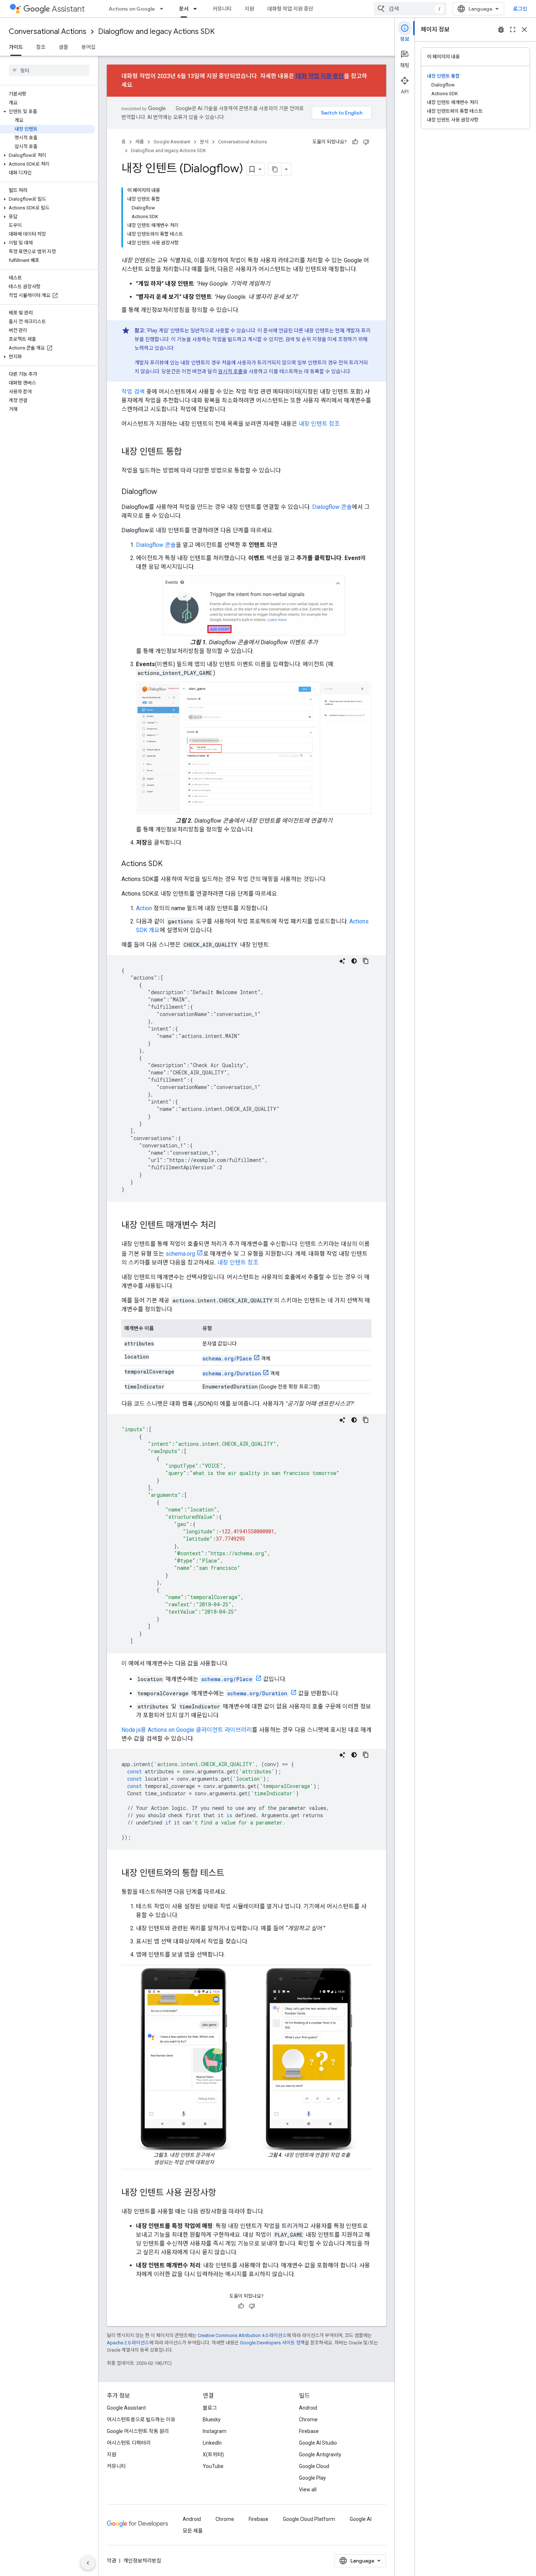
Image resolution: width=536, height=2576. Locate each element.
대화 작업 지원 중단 (320, 76)
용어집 (88, 47)
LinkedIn (212, 2443)
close (524, 30)
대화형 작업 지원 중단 (290, 9)
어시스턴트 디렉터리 (129, 2443)
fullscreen (513, 30)
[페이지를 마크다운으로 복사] (275, 169)
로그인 (520, 9)
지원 (249, 9)
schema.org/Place (227, 1358)
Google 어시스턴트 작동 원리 (138, 2431)
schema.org (180, 1254)
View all (308, 2490)
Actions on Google (132, 9)
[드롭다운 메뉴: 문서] (197, 9)
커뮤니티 (222, 9)
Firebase (309, 2431)
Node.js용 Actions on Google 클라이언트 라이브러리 (187, 1730)
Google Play (312, 2478)
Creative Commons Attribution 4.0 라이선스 (242, 2335)
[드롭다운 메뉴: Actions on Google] (164, 9)
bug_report (501, 30)
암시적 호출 (230, 371)
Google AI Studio (318, 2443)
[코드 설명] (342, 961)
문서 (184, 9)
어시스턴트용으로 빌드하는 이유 (141, 2419)
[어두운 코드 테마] (354, 961)
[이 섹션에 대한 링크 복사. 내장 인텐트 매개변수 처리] (224, 1226)
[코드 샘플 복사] (366, 961)
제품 (140, 142)
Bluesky (212, 2419)
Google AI (361, 2519)
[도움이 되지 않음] (366, 142)
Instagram (215, 2431)
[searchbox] (49, 70)
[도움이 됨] (355, 142)
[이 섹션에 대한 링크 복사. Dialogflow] (164, 492)
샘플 (63, 47)
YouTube (213, 2466)
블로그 (210, 2408)
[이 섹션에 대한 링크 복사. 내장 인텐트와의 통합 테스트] (232, 1874)
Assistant (68, 9)
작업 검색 (133, 392)
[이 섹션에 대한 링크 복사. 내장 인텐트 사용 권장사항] (224, 2193)
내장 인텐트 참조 (319, 424)
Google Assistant (172, 142)
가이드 (16, 47)
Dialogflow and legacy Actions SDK (156, 32)
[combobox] (410, 9)
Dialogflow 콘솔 (332, 507)
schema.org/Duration (232, 1373)
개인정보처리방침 (142, 2561)
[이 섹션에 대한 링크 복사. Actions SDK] (170, 864)
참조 (41, 47)
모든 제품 (193, 2531)
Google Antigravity (320, 2455)
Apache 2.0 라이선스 (128, 2343)
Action (144, 908)
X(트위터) (213, 2455)
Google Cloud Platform (309, 2519)
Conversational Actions (48, 32)
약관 (112, 2561)
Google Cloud (314, 2466)
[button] (48, 112)
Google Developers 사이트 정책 (272, 2343)
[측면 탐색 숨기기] (88, 2563)
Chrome (308, 2419)
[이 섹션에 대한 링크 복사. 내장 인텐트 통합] (189, 452)
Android (308, 2408)
